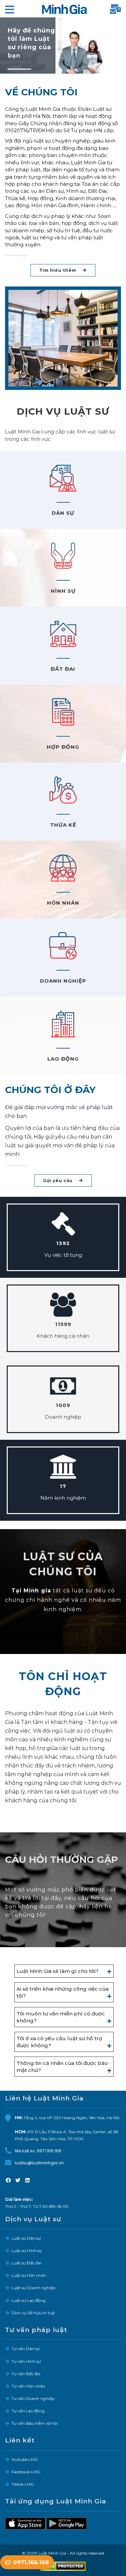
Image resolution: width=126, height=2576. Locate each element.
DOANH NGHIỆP (63, 981)
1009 (63, 1405)
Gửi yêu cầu (58, 1181)
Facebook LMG (26, 2472)
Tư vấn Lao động (28, 2411)
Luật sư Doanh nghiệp (33, 2288)
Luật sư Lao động (29, 2300)
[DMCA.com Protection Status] (63, 2566)
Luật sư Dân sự (26, 2238)
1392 (63, 1243)
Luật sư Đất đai (26, 2263)
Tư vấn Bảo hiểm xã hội (35, 2423)
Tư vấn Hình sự (26, 2361)
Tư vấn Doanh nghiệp (33, 2398)
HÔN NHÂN (63, 903)
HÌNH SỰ (63, 591)
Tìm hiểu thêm (58, 270)
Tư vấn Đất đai (26, 2374)
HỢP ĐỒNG (63, 747)
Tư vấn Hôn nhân (28, 2386)
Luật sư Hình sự (27, 2251)
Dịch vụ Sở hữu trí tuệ (33, 2313)
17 (63, 1486)
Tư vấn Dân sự (26, 2349)
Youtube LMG (25, 2459)
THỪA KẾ (63, 825)
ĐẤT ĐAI (63, 669)
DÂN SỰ (63, 513)
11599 (63, 1324)
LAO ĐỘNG (63, 1059)
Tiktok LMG (23, 2484)
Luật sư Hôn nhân (29, 2275)
